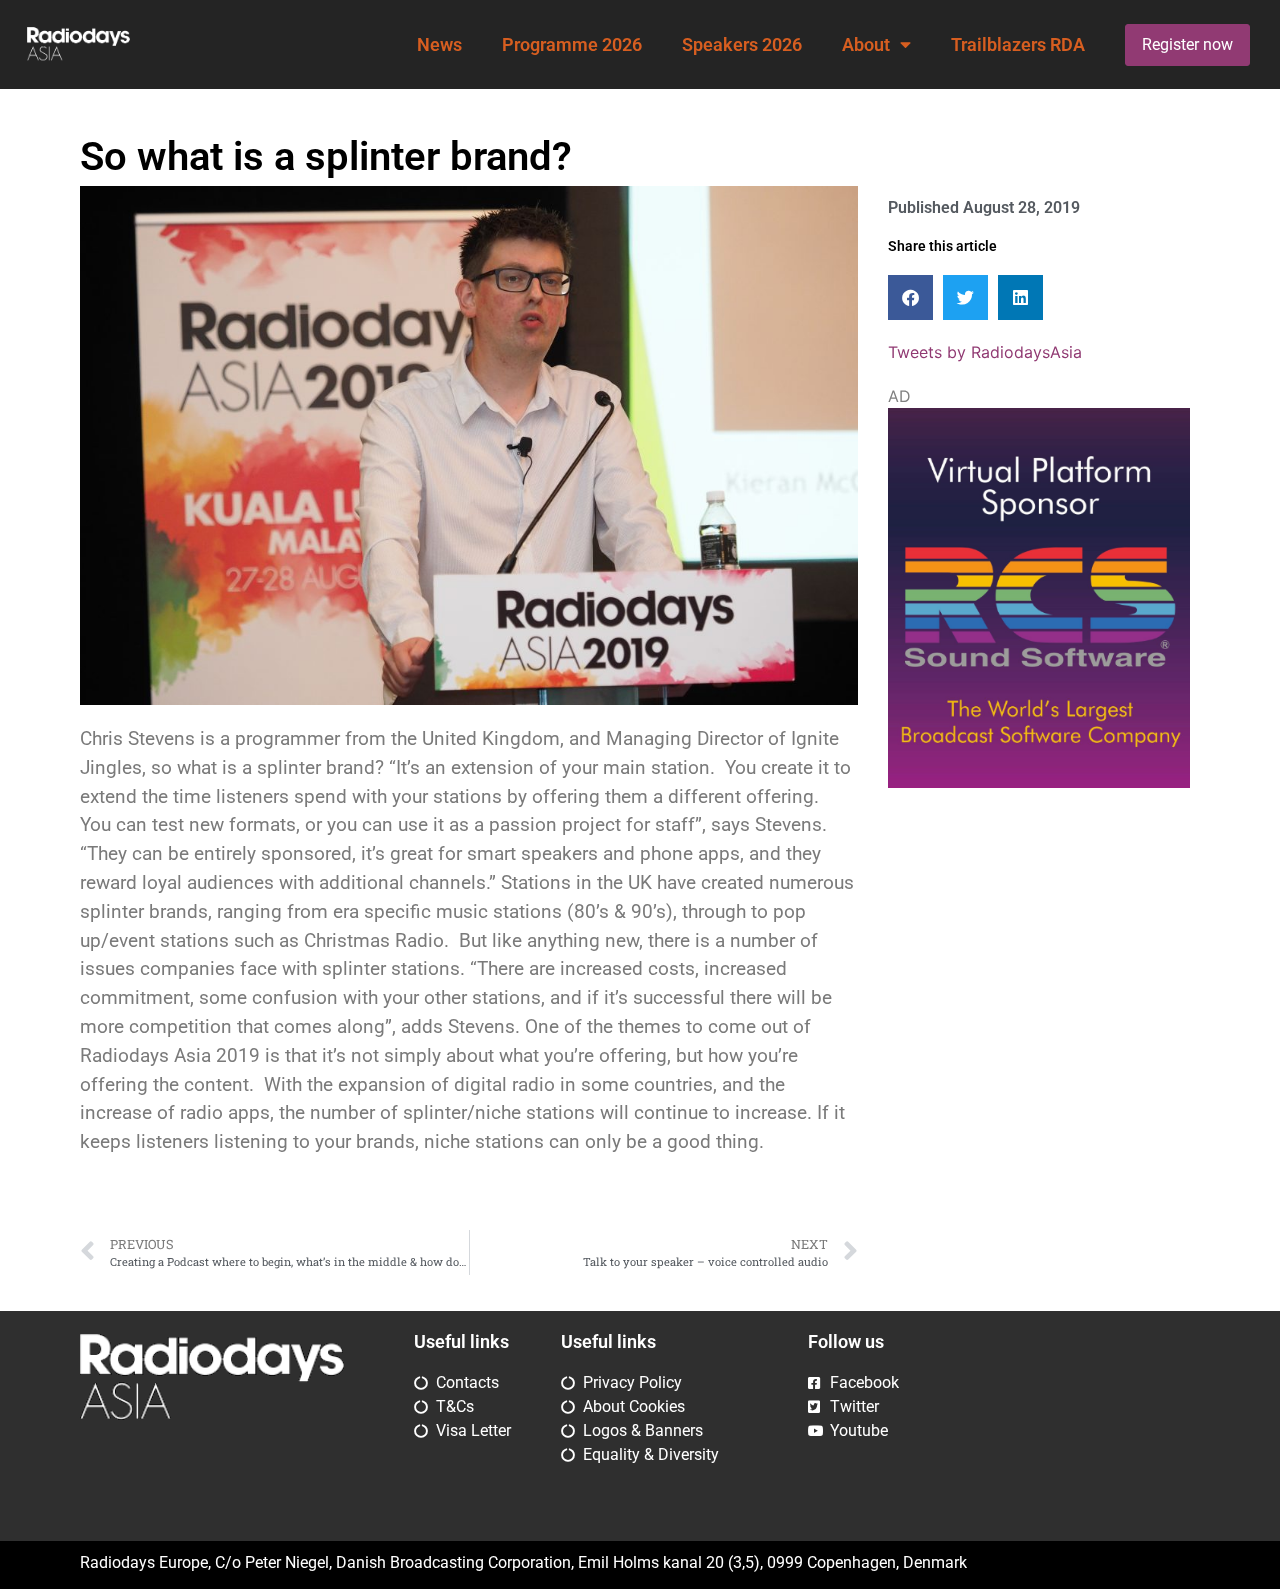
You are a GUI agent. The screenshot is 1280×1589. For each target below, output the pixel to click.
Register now (1187, 44)
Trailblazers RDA (1018, 45)
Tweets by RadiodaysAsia (985, 352)
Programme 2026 (572, 45)
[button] (910, 297)
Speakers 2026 (742, 45)
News (439, 45)
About (866, 45)
